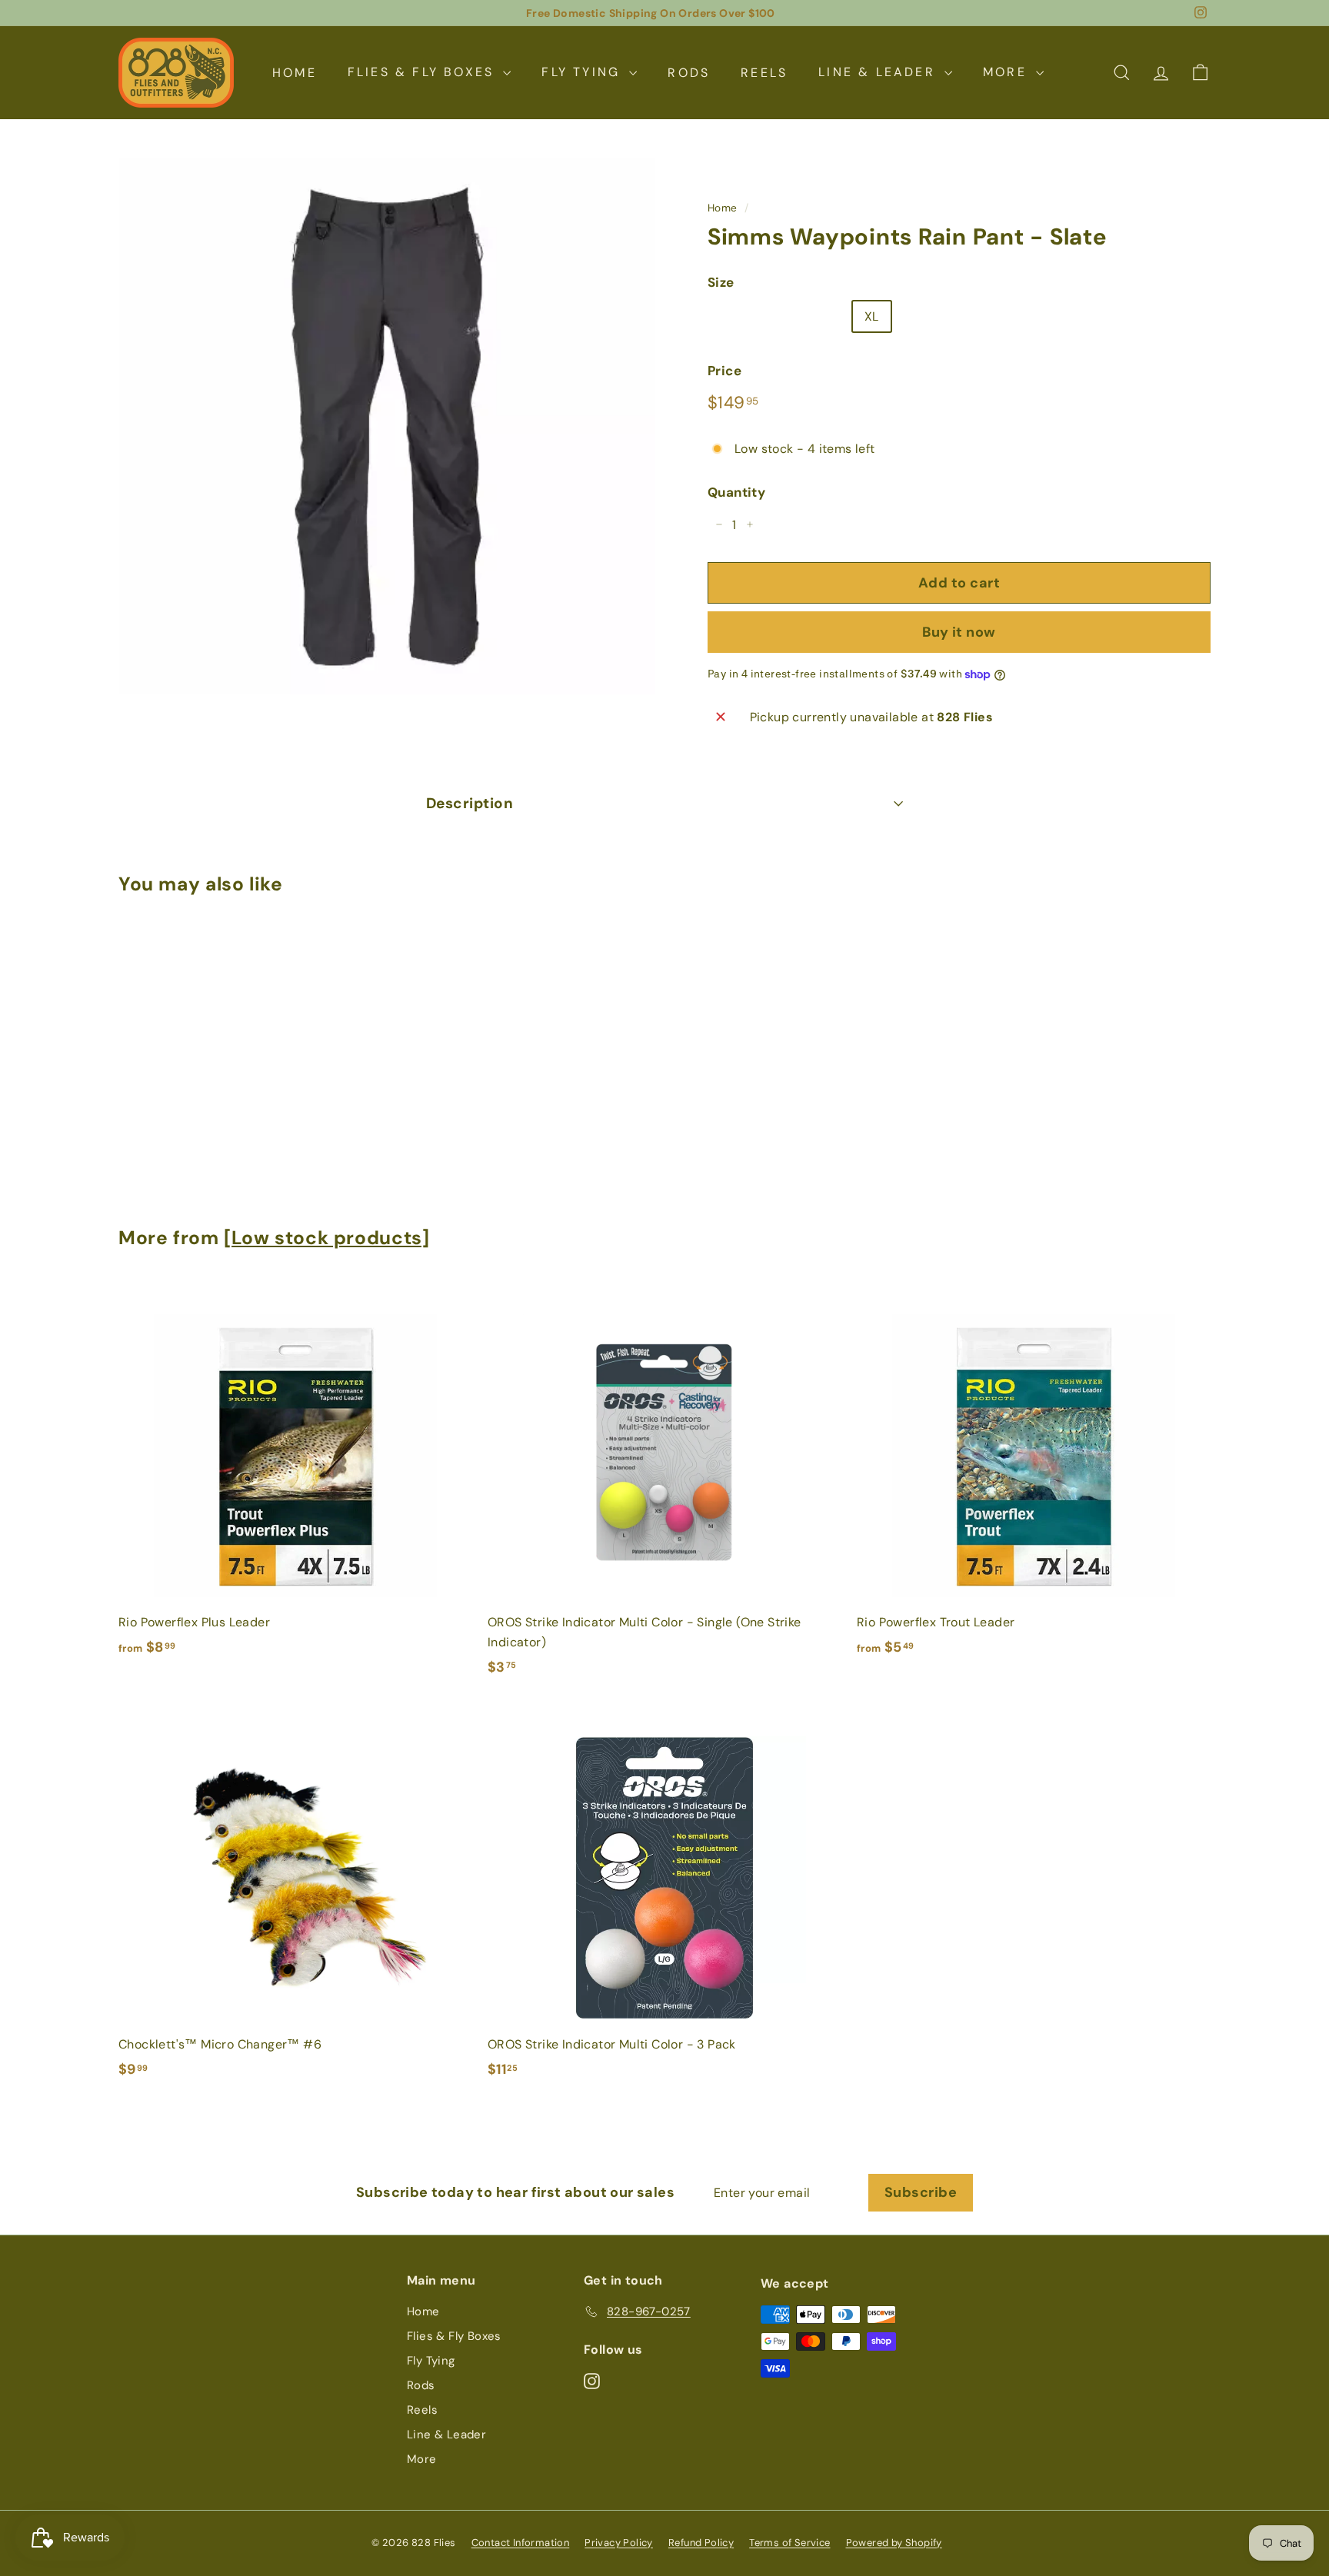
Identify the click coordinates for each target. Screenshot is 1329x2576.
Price (724, 370)
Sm (728, 316)
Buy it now (959, 631)
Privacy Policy (619, 2543)
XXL (919, 316)
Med (779, 316)
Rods (689, 72)
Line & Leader (879, 72)
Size (721, 282)
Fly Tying (583, 72)
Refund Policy (701, 2543)
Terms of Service (789, 2543)
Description (470, 803)
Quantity (736, 491)
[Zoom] (387, 426)
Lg (828, 316)
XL (872, 316)
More (1008, 72)
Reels (764, 72)
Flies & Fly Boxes (424, 72)
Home (295, 72)
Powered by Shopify (894, 2543)
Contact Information (521, 2543)
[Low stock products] (326, 1238)
